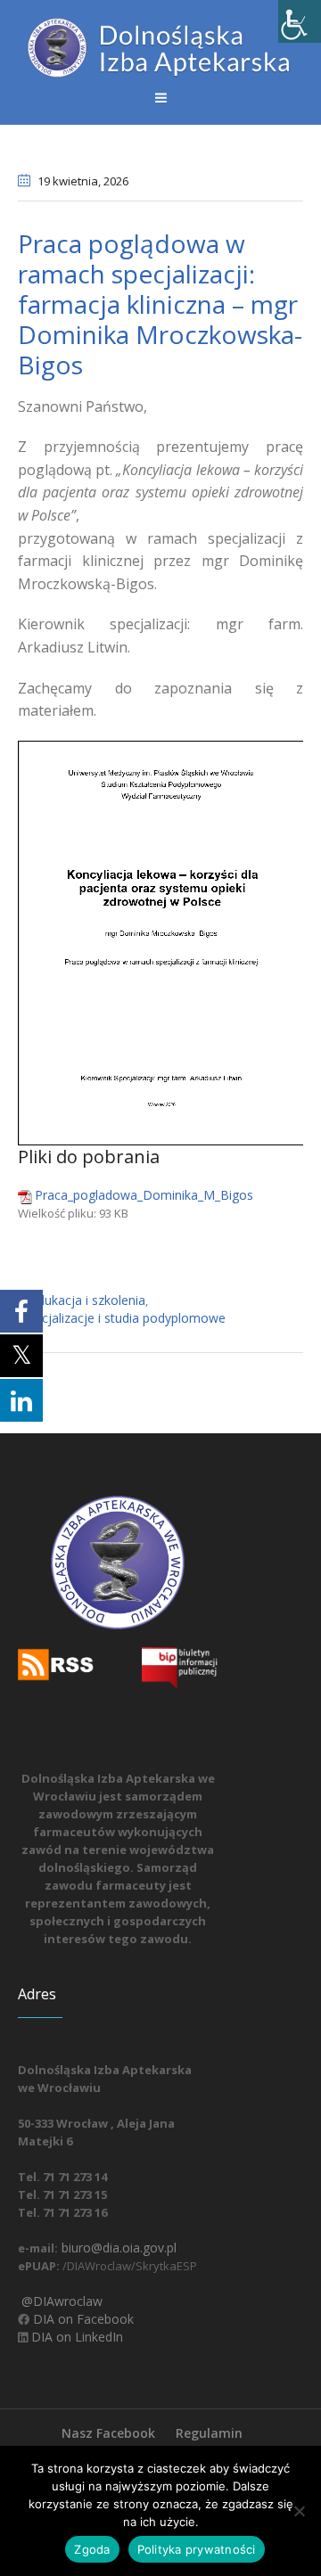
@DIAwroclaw (60, 2301)
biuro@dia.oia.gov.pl (117, 2248)
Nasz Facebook (108, 2433)
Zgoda (92, 2549)
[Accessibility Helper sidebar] (300, 21)
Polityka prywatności (197, 2549)
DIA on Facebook (82, 2319)
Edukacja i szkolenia (88, 1300)
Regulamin (209, 2433)
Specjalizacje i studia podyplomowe (123, 1318)
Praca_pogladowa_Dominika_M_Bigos (144, 1195)
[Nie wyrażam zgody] (299, 2511)
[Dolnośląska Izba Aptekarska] (160, 48)
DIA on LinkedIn (75, 2337)
